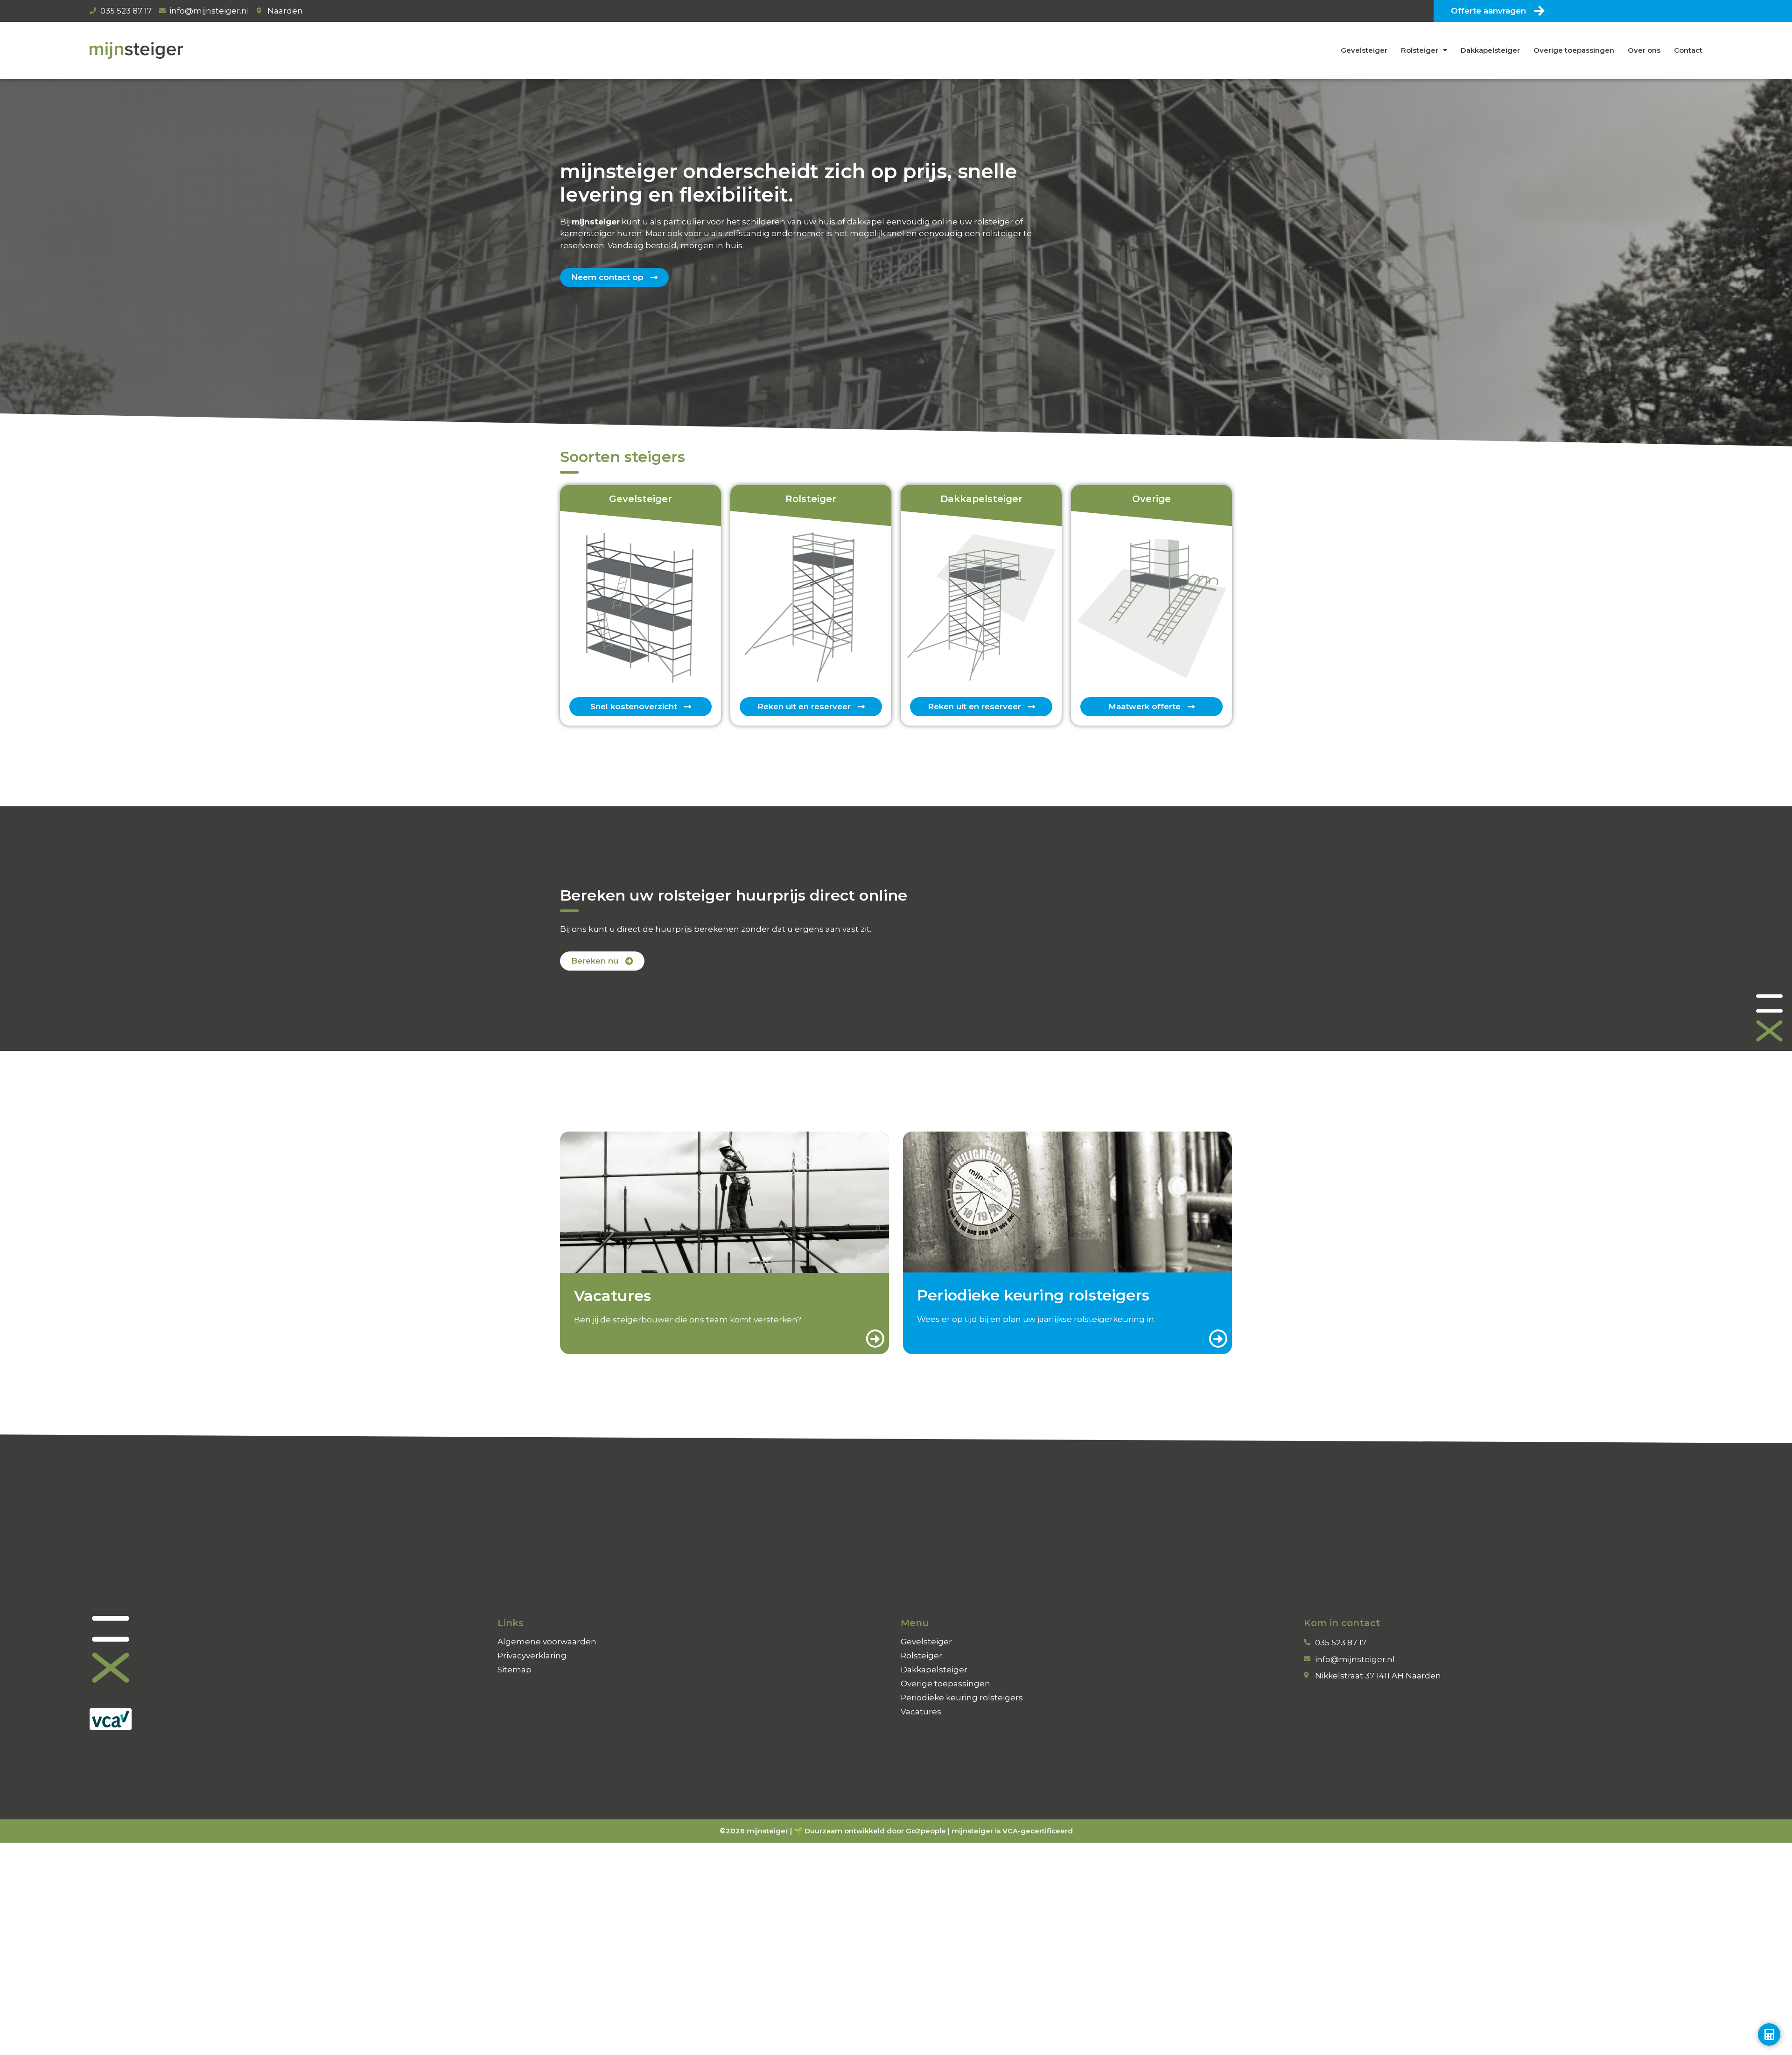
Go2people (926, 1831)
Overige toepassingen (1574, 50)
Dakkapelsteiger (1490, 50)
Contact (1688, 50)
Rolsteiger (1420, 50)
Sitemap (514, 1670)
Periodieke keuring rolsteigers (962, 1698)
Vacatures (921, 1712)
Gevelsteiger (1364, 50)
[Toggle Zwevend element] (1769, 2034)
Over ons (1644, 50)
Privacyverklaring (532, 1656)
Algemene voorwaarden (547, 1642)
